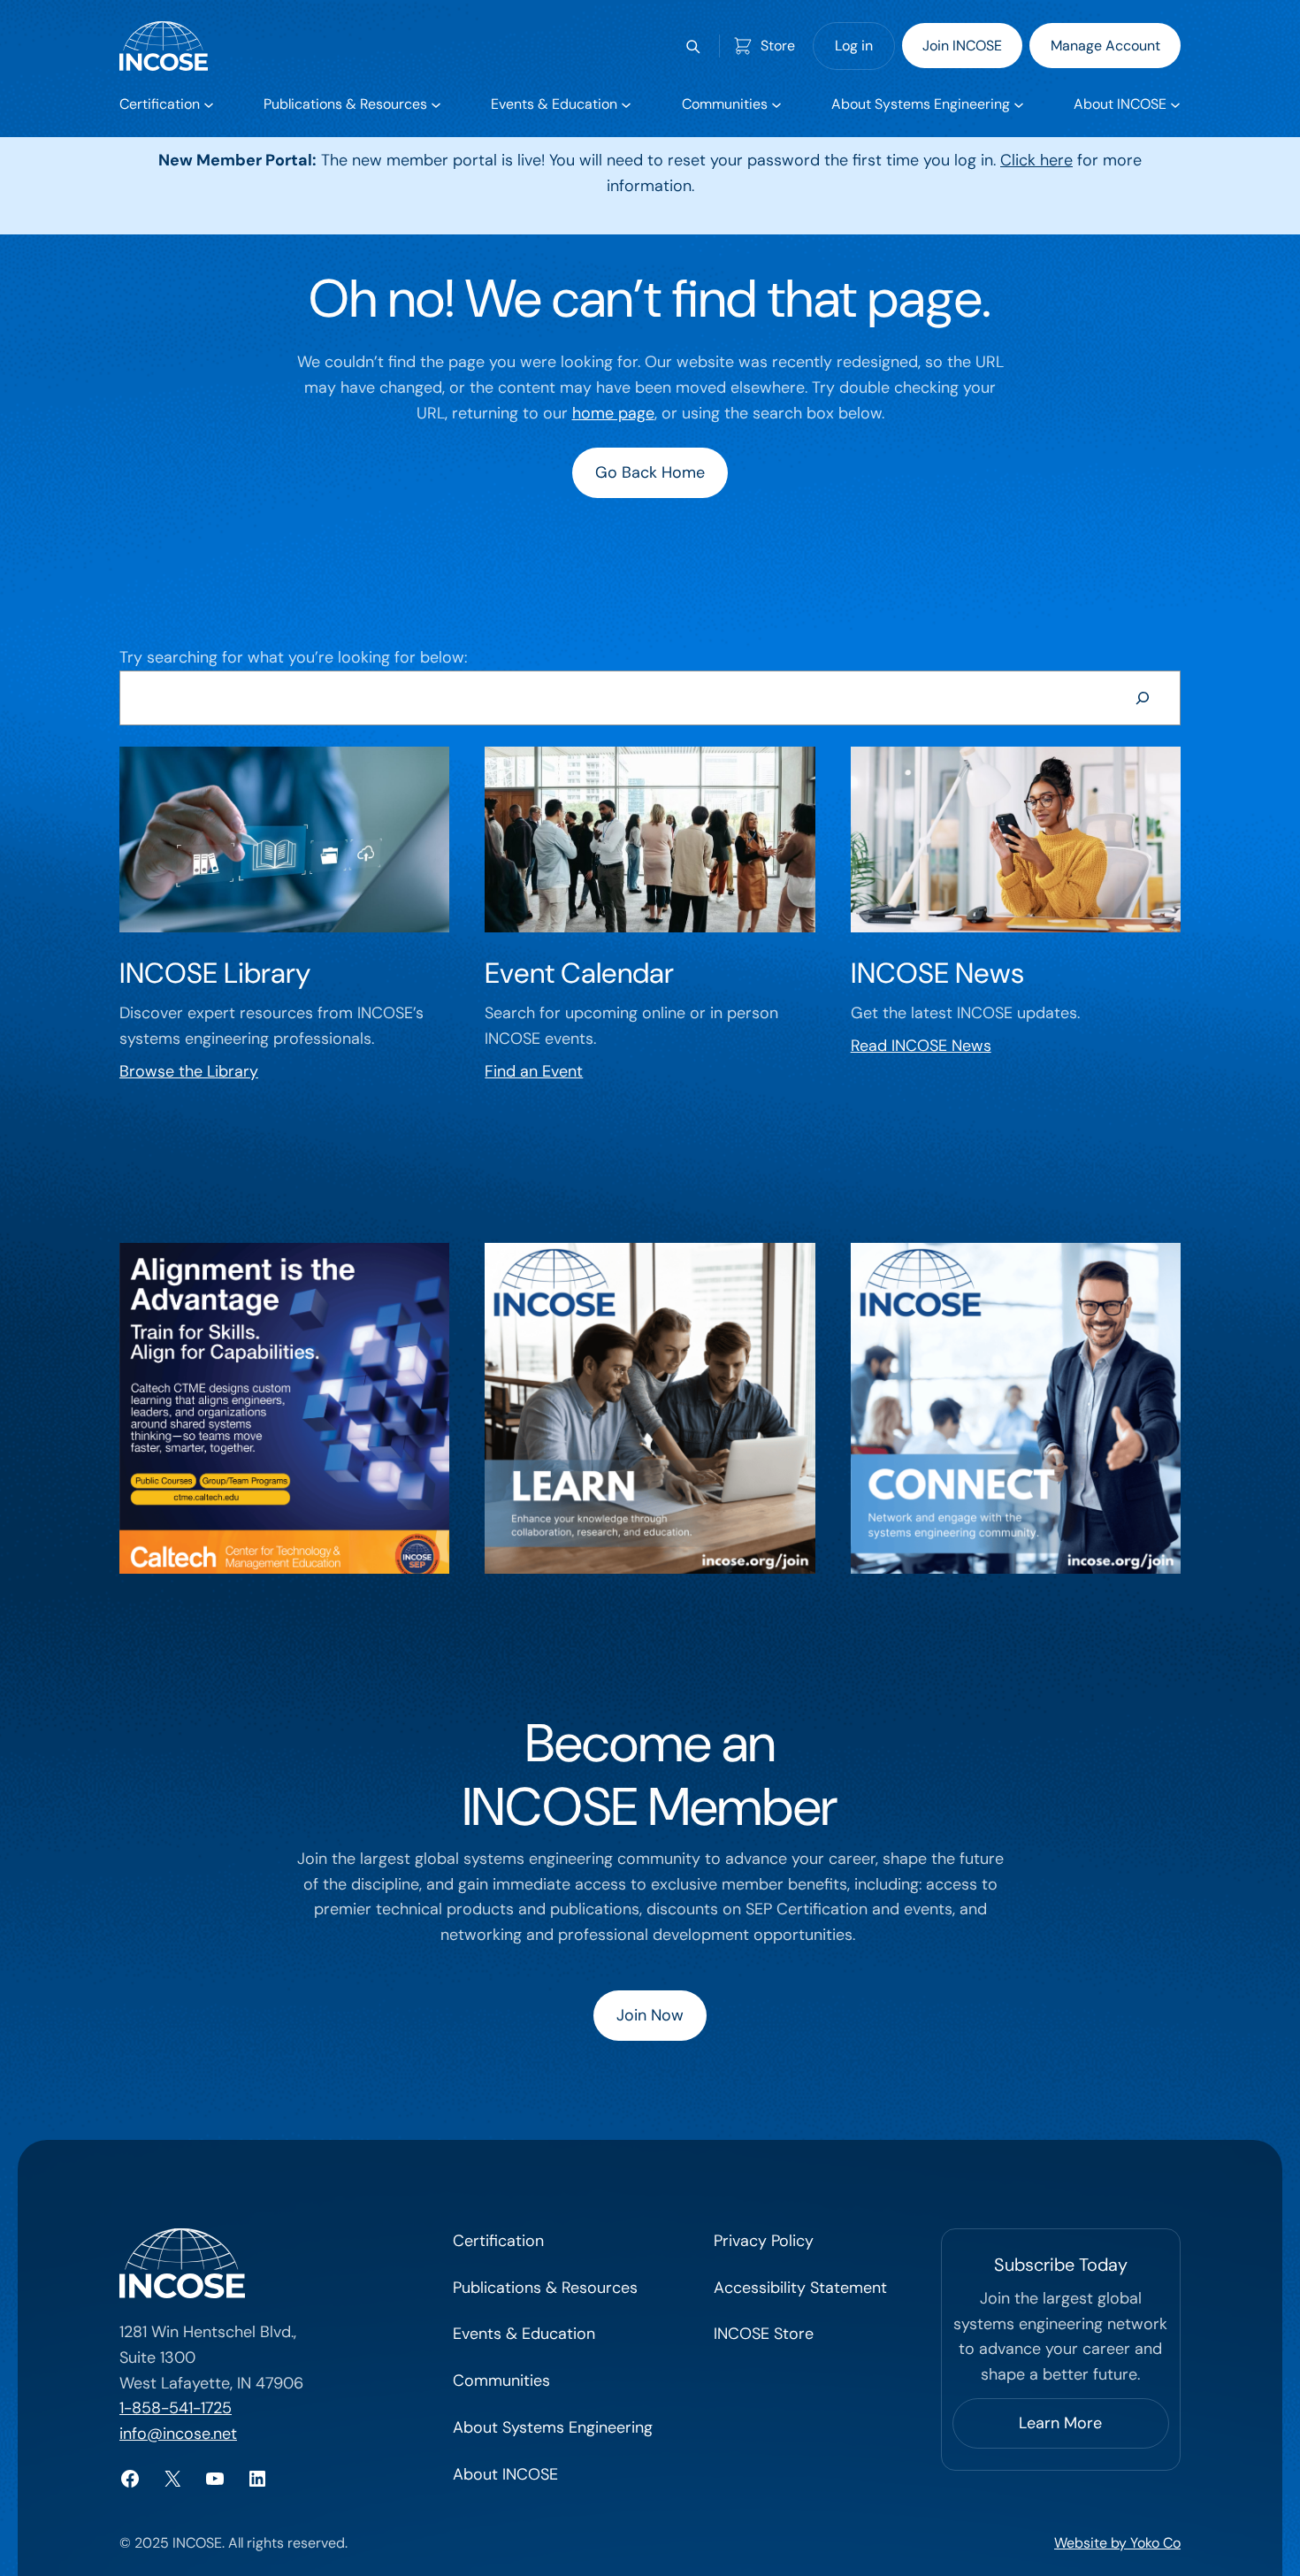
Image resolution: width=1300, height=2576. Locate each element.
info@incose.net (178, 2434)
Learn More (1060, 2423)
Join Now (650, 2015)
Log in (854, 46)
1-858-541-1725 (176, 2408)
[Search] (1143, 698)
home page (613, 413)
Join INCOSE (962, 46)
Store (778, 46)
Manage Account (1105, 46)
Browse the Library (189, 1071)
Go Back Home (650, 472)
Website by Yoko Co (1117, 2543)
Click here (1036, 160)
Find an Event (534, 1071)
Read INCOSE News (921, 1046)
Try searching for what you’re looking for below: (293, 657)
